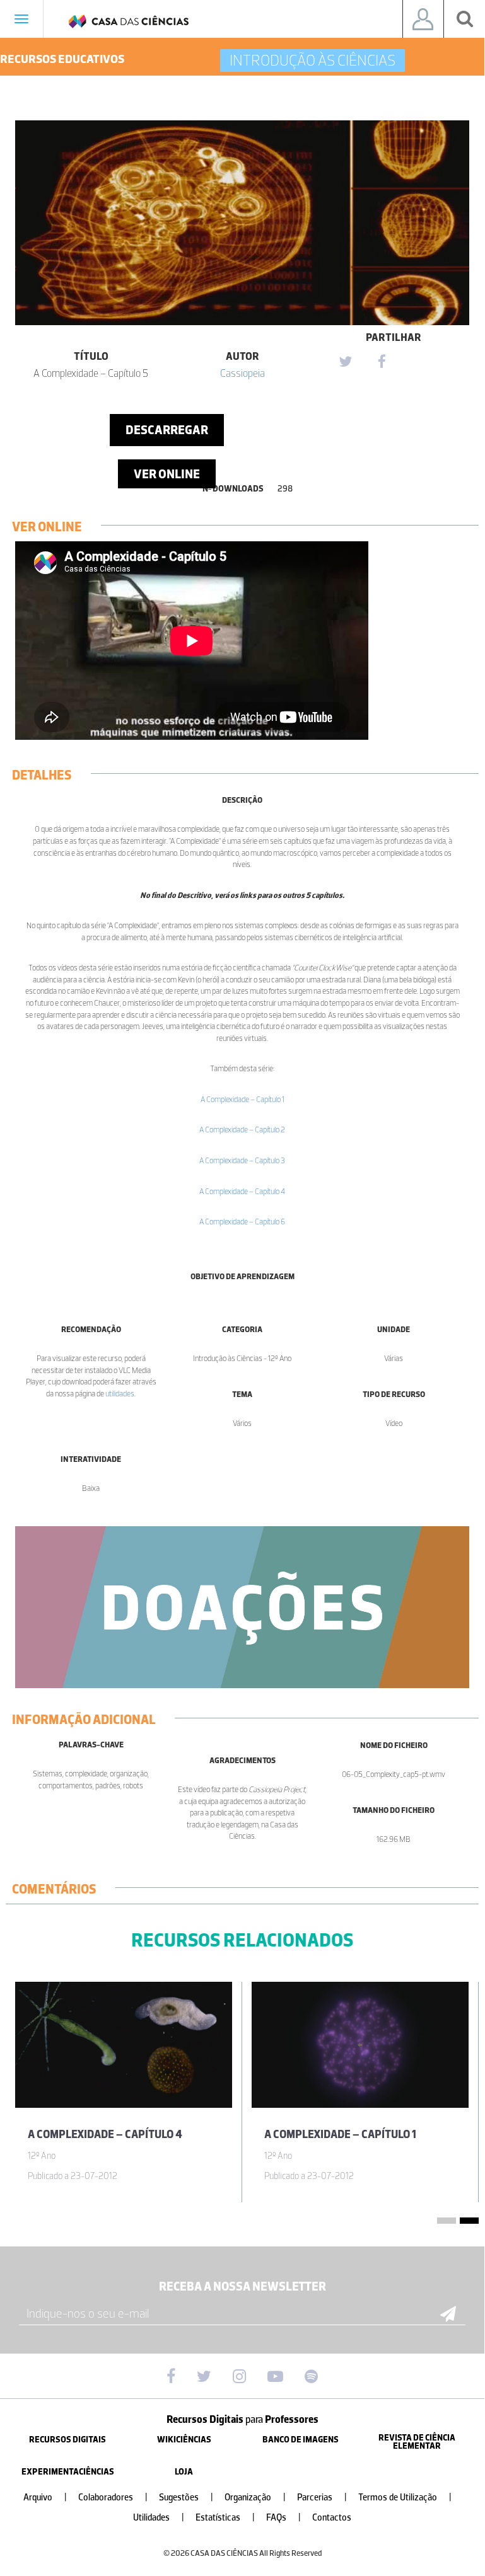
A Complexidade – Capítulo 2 (242, 1130)
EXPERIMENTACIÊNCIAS (68, 2472)
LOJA (184, 2472)
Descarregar (167, 430)
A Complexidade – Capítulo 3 (242, 1160)
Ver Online (167, 474)
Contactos (332, 2518)
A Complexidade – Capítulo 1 (242, 1099)
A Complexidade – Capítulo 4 (242, 1191)
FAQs (283, 2518)
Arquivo (45, 2498)
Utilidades (159, 2518)
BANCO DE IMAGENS (301, 2440)
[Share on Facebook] (382, 362)
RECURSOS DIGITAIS (67, 2440)
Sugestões (186, 2498)
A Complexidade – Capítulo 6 (242, 1222)
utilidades (120, 1394)
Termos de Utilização (405, 2498)
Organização (255, 2498)
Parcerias (322, 2498)
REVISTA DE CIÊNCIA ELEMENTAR (417, 2442)
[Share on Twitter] (345, 362)
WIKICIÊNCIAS (184, 2440)
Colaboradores (113, 2498)
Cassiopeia (242, 373)
